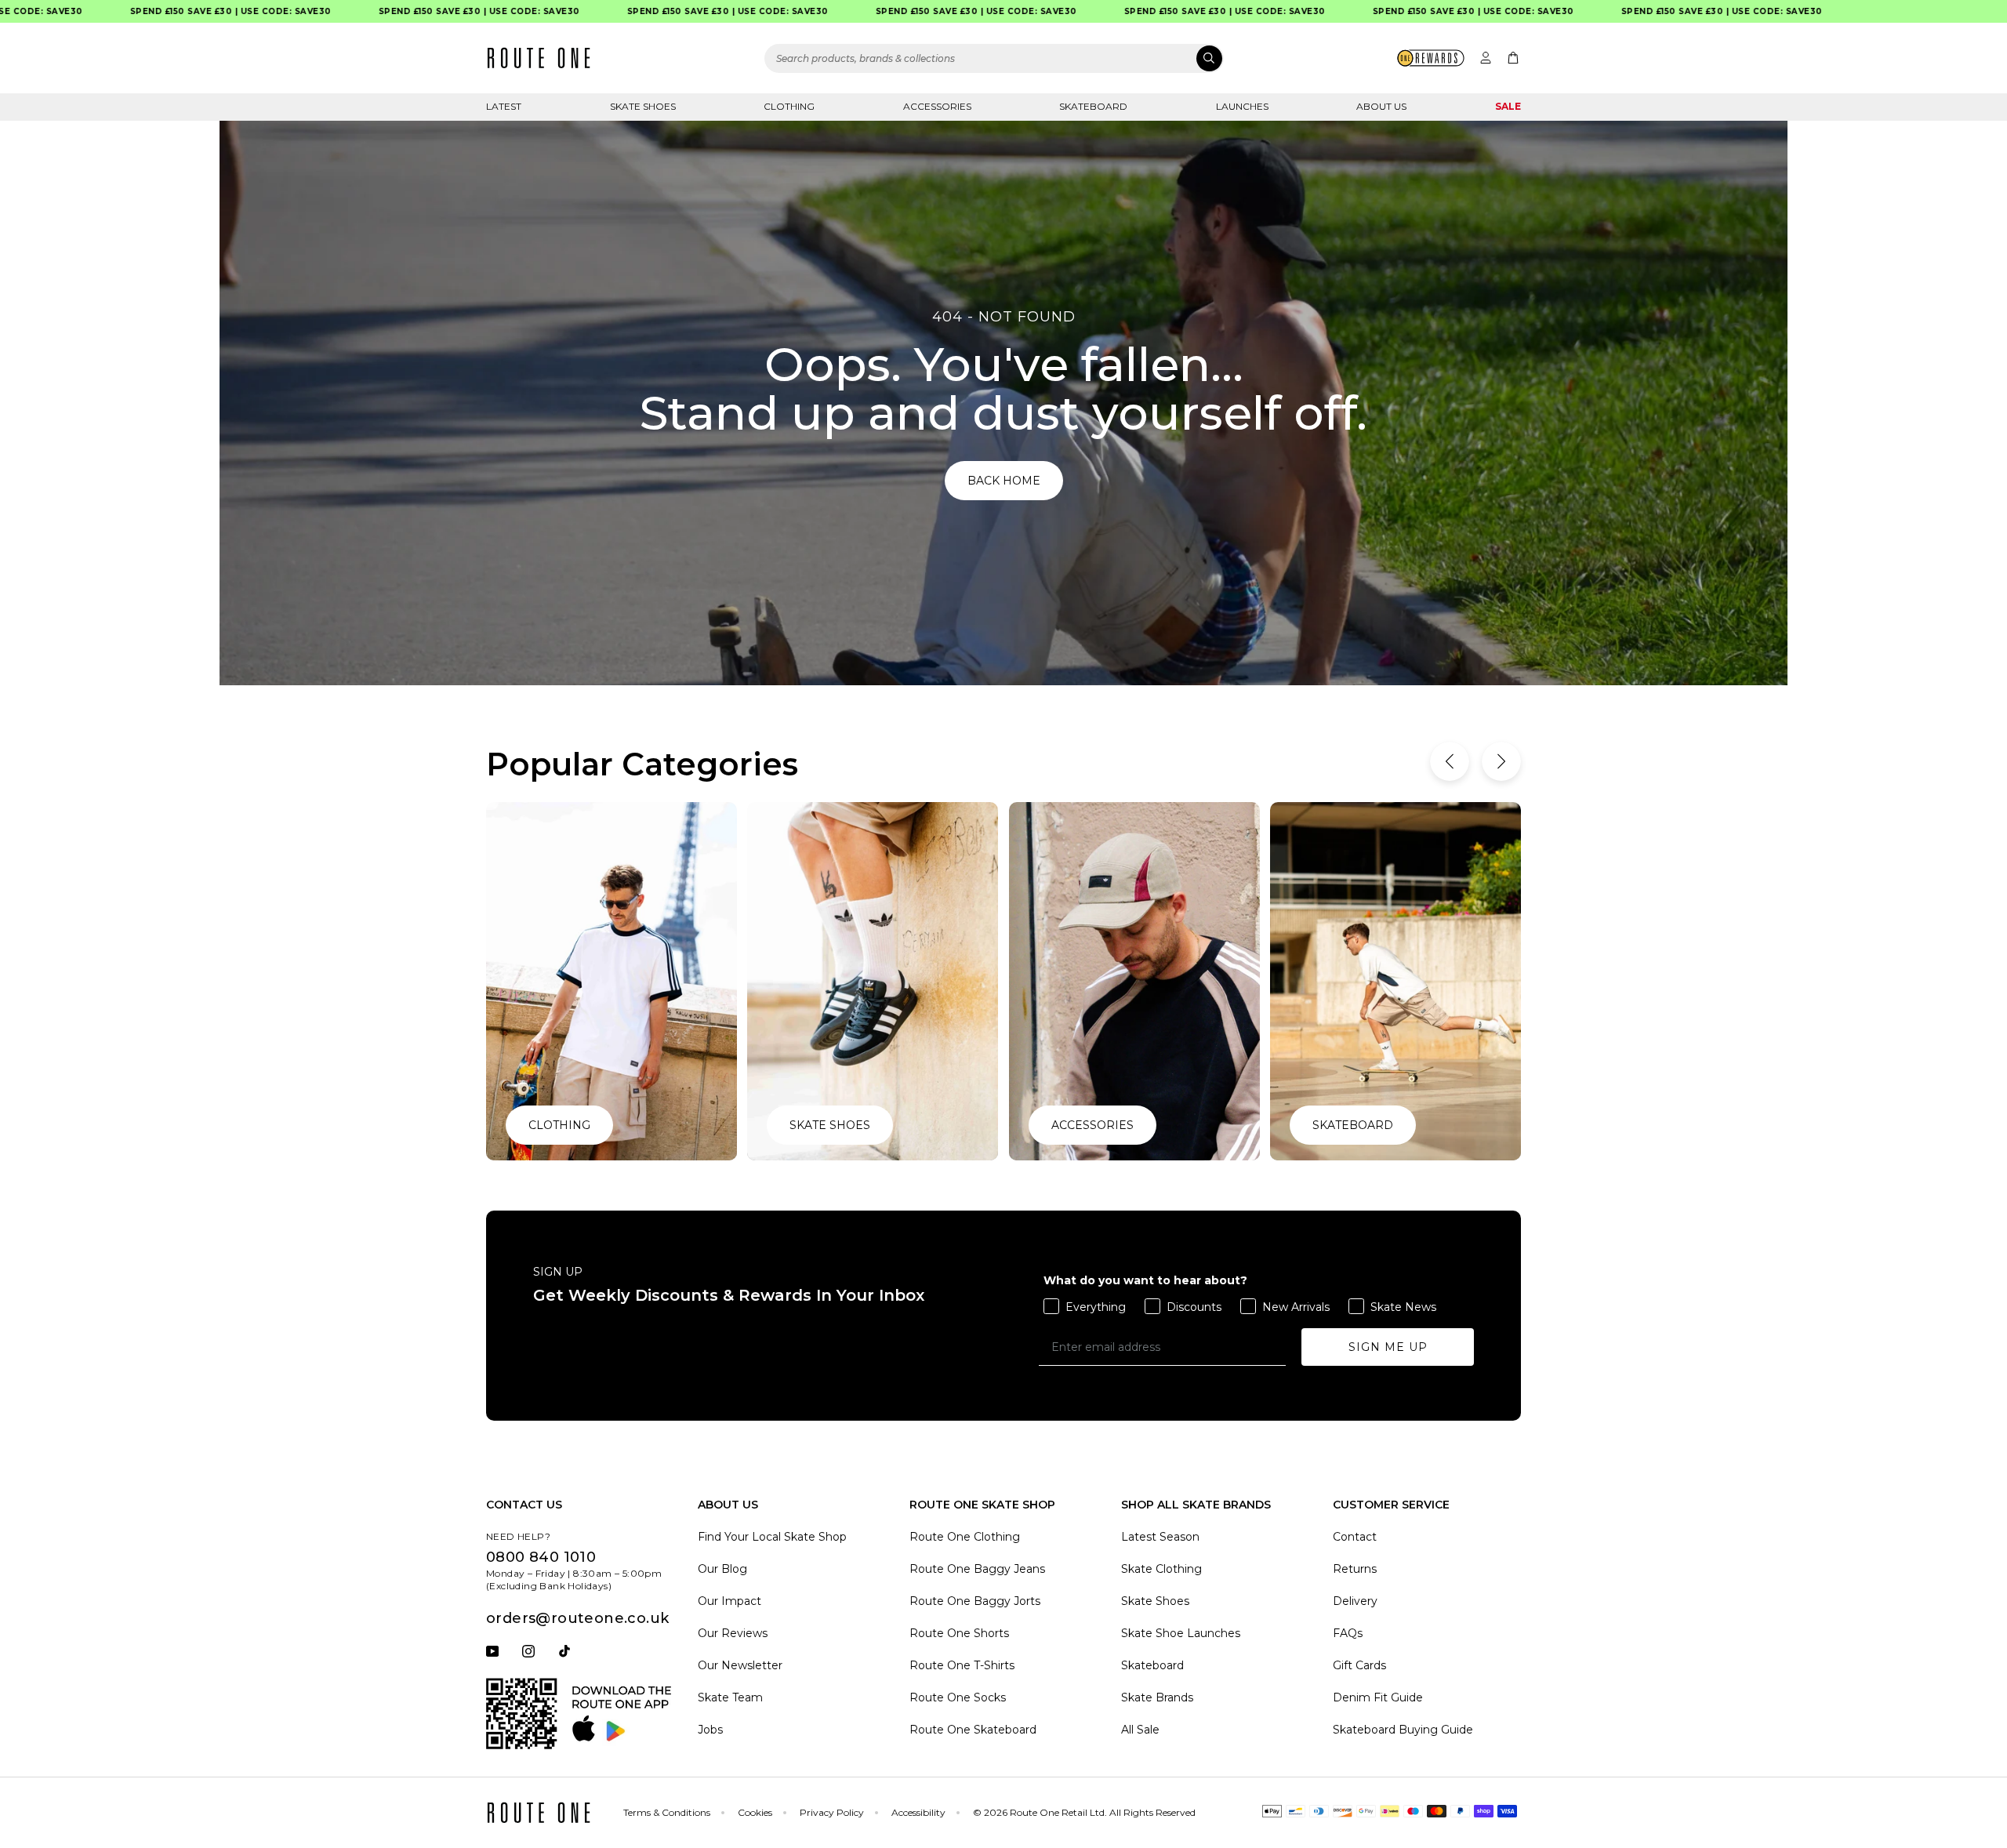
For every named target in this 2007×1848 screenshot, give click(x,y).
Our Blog (722, 1569)
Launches (1242, 106)
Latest (504, 106)
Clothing (789, 106)
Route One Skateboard (973, 1730)
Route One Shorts (959, 1633)
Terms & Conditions (667, 1812)
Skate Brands (1157, 1697)
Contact (1355, 1537)
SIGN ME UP (1388, 1347)
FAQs (1348, 1633)
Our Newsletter (740, 1665)
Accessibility (918, 1812)
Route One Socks (958, 1697)
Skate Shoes (643, 106)
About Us (1381, 106)
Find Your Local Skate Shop (772, 1537)
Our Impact (729, 1601)
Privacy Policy (832, 1812)
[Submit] (1209, 58)
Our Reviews (733, 1633)
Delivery (1355, 1601)
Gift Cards (1359, 1665)
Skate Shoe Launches (1181, 1633)
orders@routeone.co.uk (577, 1618)
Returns (1355, 1569)
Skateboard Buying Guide (1403, 1730)
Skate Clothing (1161, 1569)
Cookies (755, 1812)
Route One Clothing (965, 1537)
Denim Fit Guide (1378, 1697)
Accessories (937, 106)
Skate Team (730, 1697)
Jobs (710, 1730)
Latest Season (1160, 1537)
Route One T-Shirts (962, 1665)
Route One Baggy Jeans (977, 1569)
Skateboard (1093, 106)
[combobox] (994, 58)
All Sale (1140, 1730)
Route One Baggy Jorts (975, 1601)
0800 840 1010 (541, 1557)
